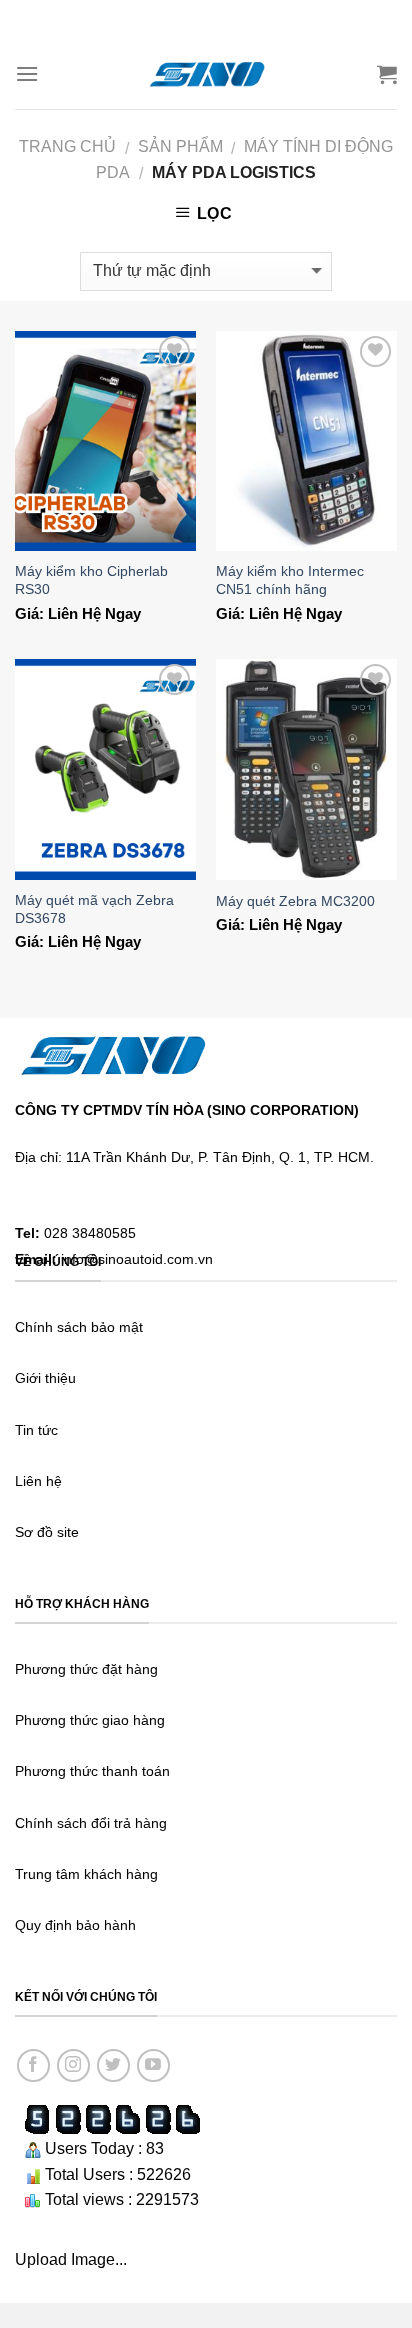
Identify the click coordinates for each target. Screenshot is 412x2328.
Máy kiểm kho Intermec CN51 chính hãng (290, 580)
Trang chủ (67, 146)
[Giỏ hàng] (387, 74)
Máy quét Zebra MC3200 (295, 901)
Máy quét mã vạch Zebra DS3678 (94, 909)
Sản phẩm (180, 146)
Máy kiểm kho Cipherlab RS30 (91, 580)
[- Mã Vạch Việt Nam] (206, 73)
